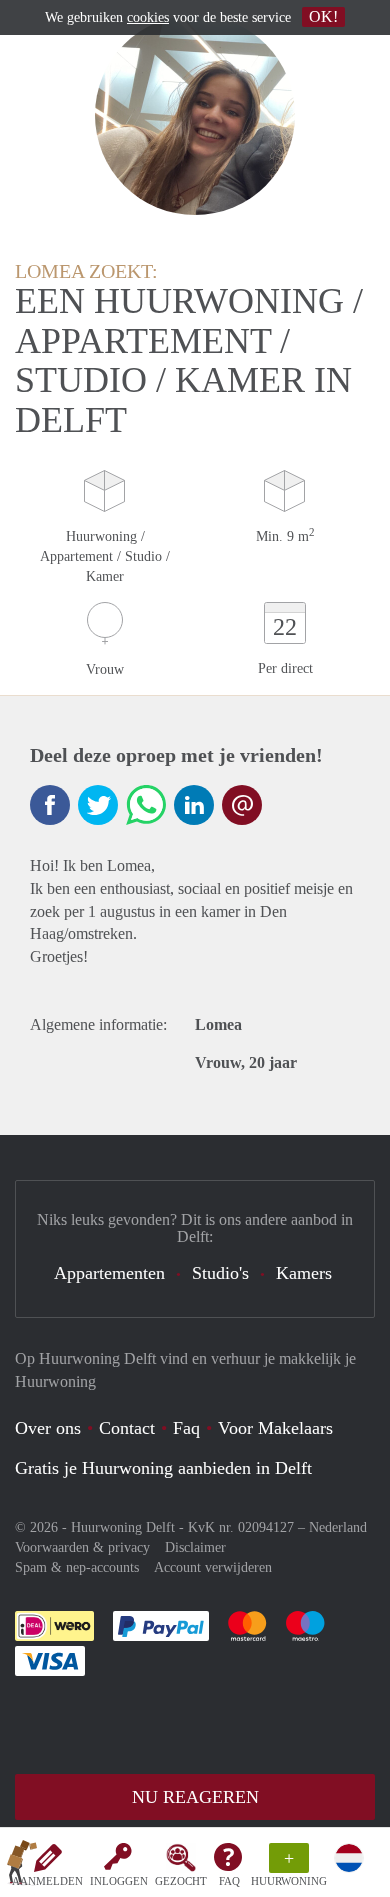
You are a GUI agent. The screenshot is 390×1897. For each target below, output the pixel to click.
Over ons (48, 1428)
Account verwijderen (213, 1567)
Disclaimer (195, 1547)
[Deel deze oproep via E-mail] (242, 805)
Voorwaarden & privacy (82, 1547)
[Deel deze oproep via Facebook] (50, 805)
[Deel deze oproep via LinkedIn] (194, 805)
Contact (127, 1428)
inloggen (119, 1881)
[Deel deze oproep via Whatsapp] (146, 805)
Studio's (220, 1273)
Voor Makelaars (275, 1428)
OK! (323, 16)
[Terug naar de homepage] (22, 1866)
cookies (148, 17)
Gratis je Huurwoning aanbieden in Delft (163, 1468)
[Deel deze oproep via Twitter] (98, 805)
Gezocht (181, 1881)
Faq (186, 1428)
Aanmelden (47, 1881)
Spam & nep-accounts (77, 1567)
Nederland (338, 1527)
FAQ (229, 1881)
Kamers (304, 1273)
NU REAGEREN (195, 1797)
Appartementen (109, 1273)
